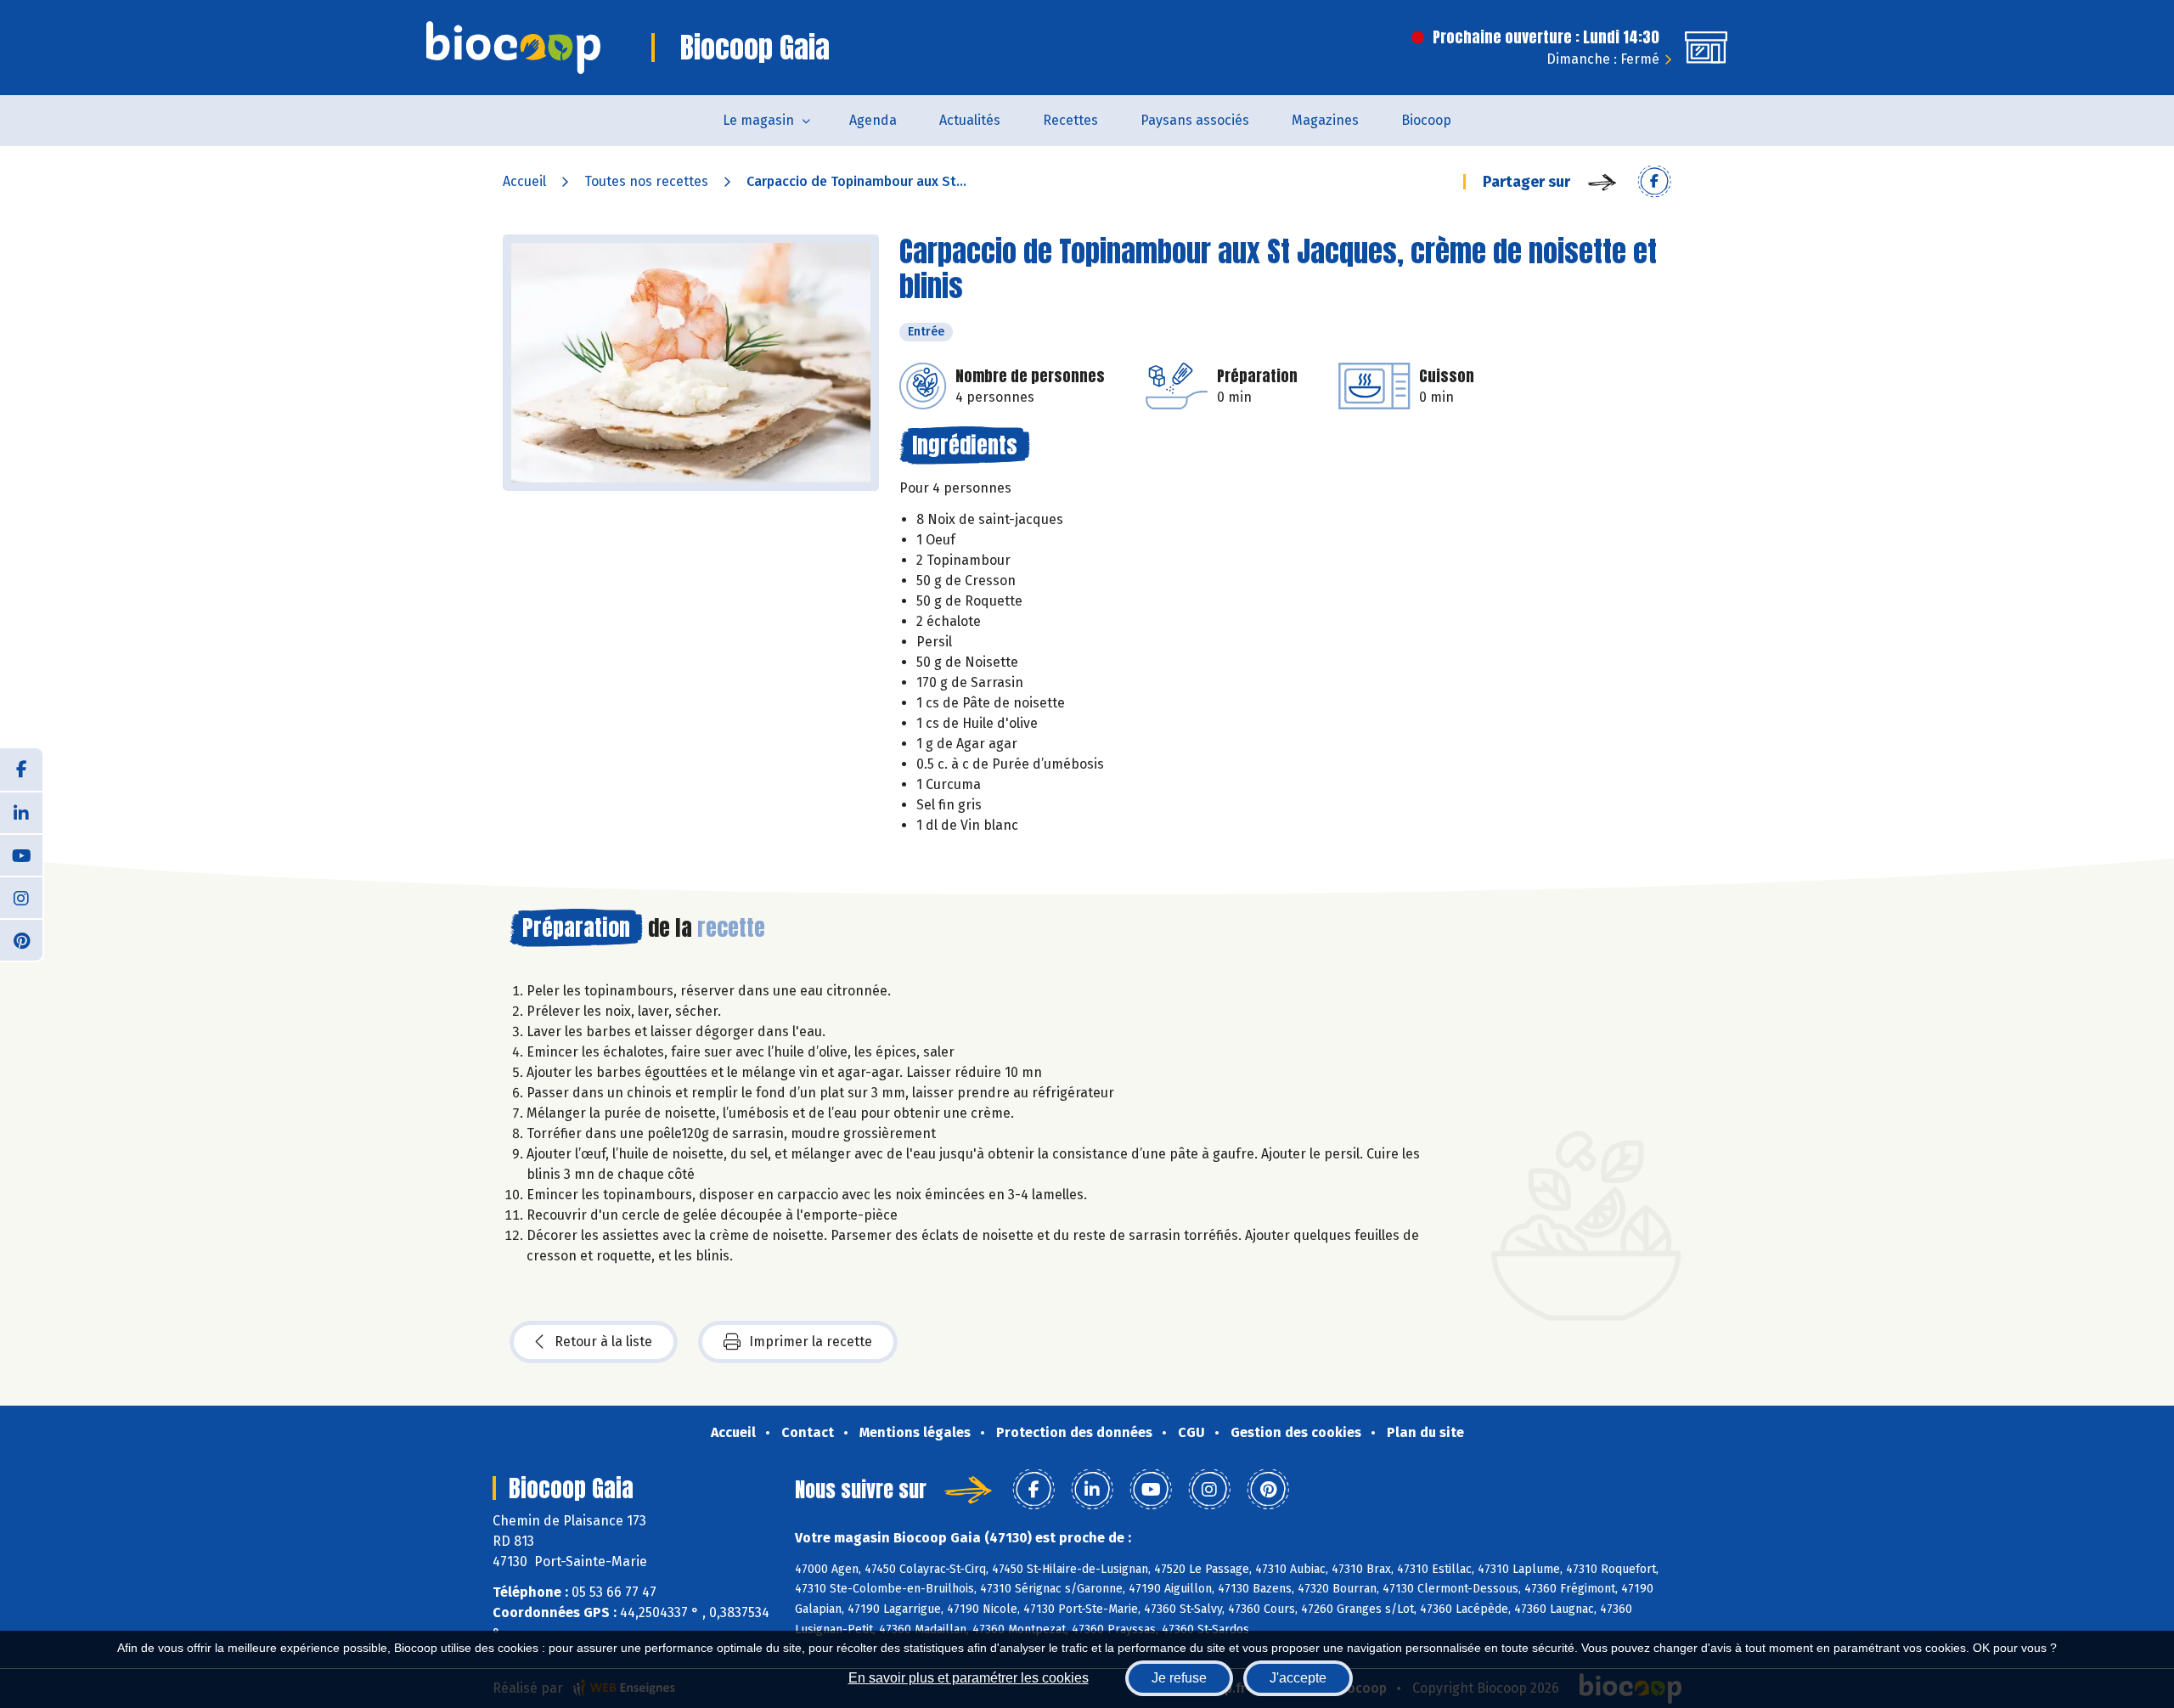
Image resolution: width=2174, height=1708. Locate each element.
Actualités (970, 120)
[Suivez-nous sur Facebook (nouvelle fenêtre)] (21, 769)
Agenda (873, 120)
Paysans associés (1195, 120)
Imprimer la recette (811, 1342)
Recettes (1070, 120)
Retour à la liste (603, 1342)
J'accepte (1298, 1678)
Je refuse (1179, 1678)
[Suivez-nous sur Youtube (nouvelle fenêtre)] (21, 854)
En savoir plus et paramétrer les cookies (969, 1678)
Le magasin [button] (758, 120)
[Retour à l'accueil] (513, 48)
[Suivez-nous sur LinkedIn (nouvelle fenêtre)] (21, 812)
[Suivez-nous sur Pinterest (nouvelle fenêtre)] (21, 939)
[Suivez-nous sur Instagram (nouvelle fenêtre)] (21, 897)
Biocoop (1426, 120)
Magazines (1325, 120)
